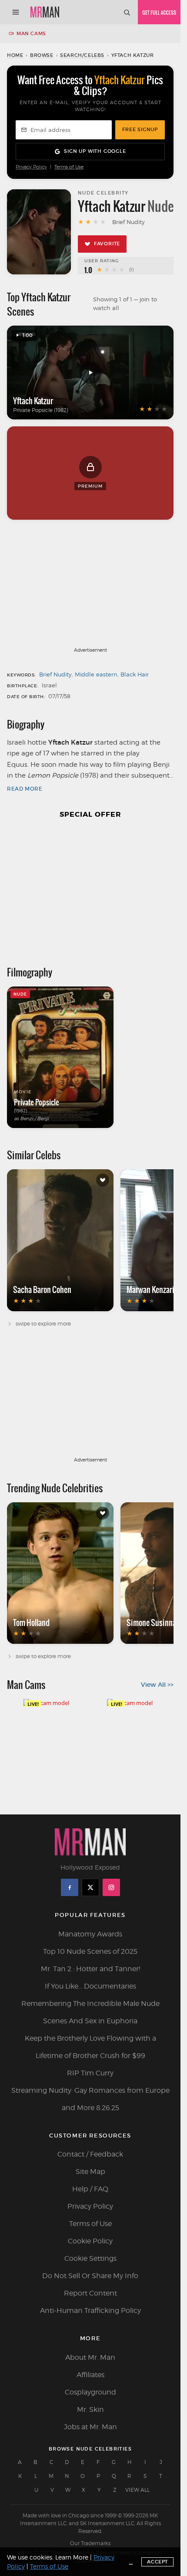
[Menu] (16, 12)
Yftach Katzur (33, 401)
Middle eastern (96, 674)
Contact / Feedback (90, 2154)
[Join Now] (159, 12)
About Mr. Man (90, 2357)
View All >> (157, 1685)
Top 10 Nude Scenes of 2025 (90, 1951)
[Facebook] (70, 1887)
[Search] (127, 12)
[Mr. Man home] (45, 12)
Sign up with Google (95, 151)
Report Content (90, 2293)
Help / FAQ (90, 2189)
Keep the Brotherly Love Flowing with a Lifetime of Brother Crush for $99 (90, 2047)
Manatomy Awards (90, 1934)
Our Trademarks (90, 2543)
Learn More (72, 2557)
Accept (157, 2562)
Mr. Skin (90, 2409)
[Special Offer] (90, 888)
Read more (25, 789)
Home (15, 55)
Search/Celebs (82, 55)
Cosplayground (90, 2392)
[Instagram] (111, 1887)
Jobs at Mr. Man (90, 2427)
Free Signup (140, 129)
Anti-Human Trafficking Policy (90, 2310)
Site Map (90, 2172)
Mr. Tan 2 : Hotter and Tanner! (90, 1969)
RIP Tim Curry (90, 2073)
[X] (90, 1887)
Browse (42, 55)
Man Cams (31, 33)
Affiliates (90, 2375)
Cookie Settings (90, 2258)
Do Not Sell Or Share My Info (90, 2276)
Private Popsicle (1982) (41, 410)
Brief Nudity (55, 674)
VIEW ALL (137, 2490)
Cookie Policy (90, 2241)
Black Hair (135, 674)
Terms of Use (69, 167)
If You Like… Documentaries (90, 1986)
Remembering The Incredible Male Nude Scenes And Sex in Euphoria (90, 2012)
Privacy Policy (31, 167)
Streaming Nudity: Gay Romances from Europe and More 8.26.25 (90, 2099)
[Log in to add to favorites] (103, 1180)
